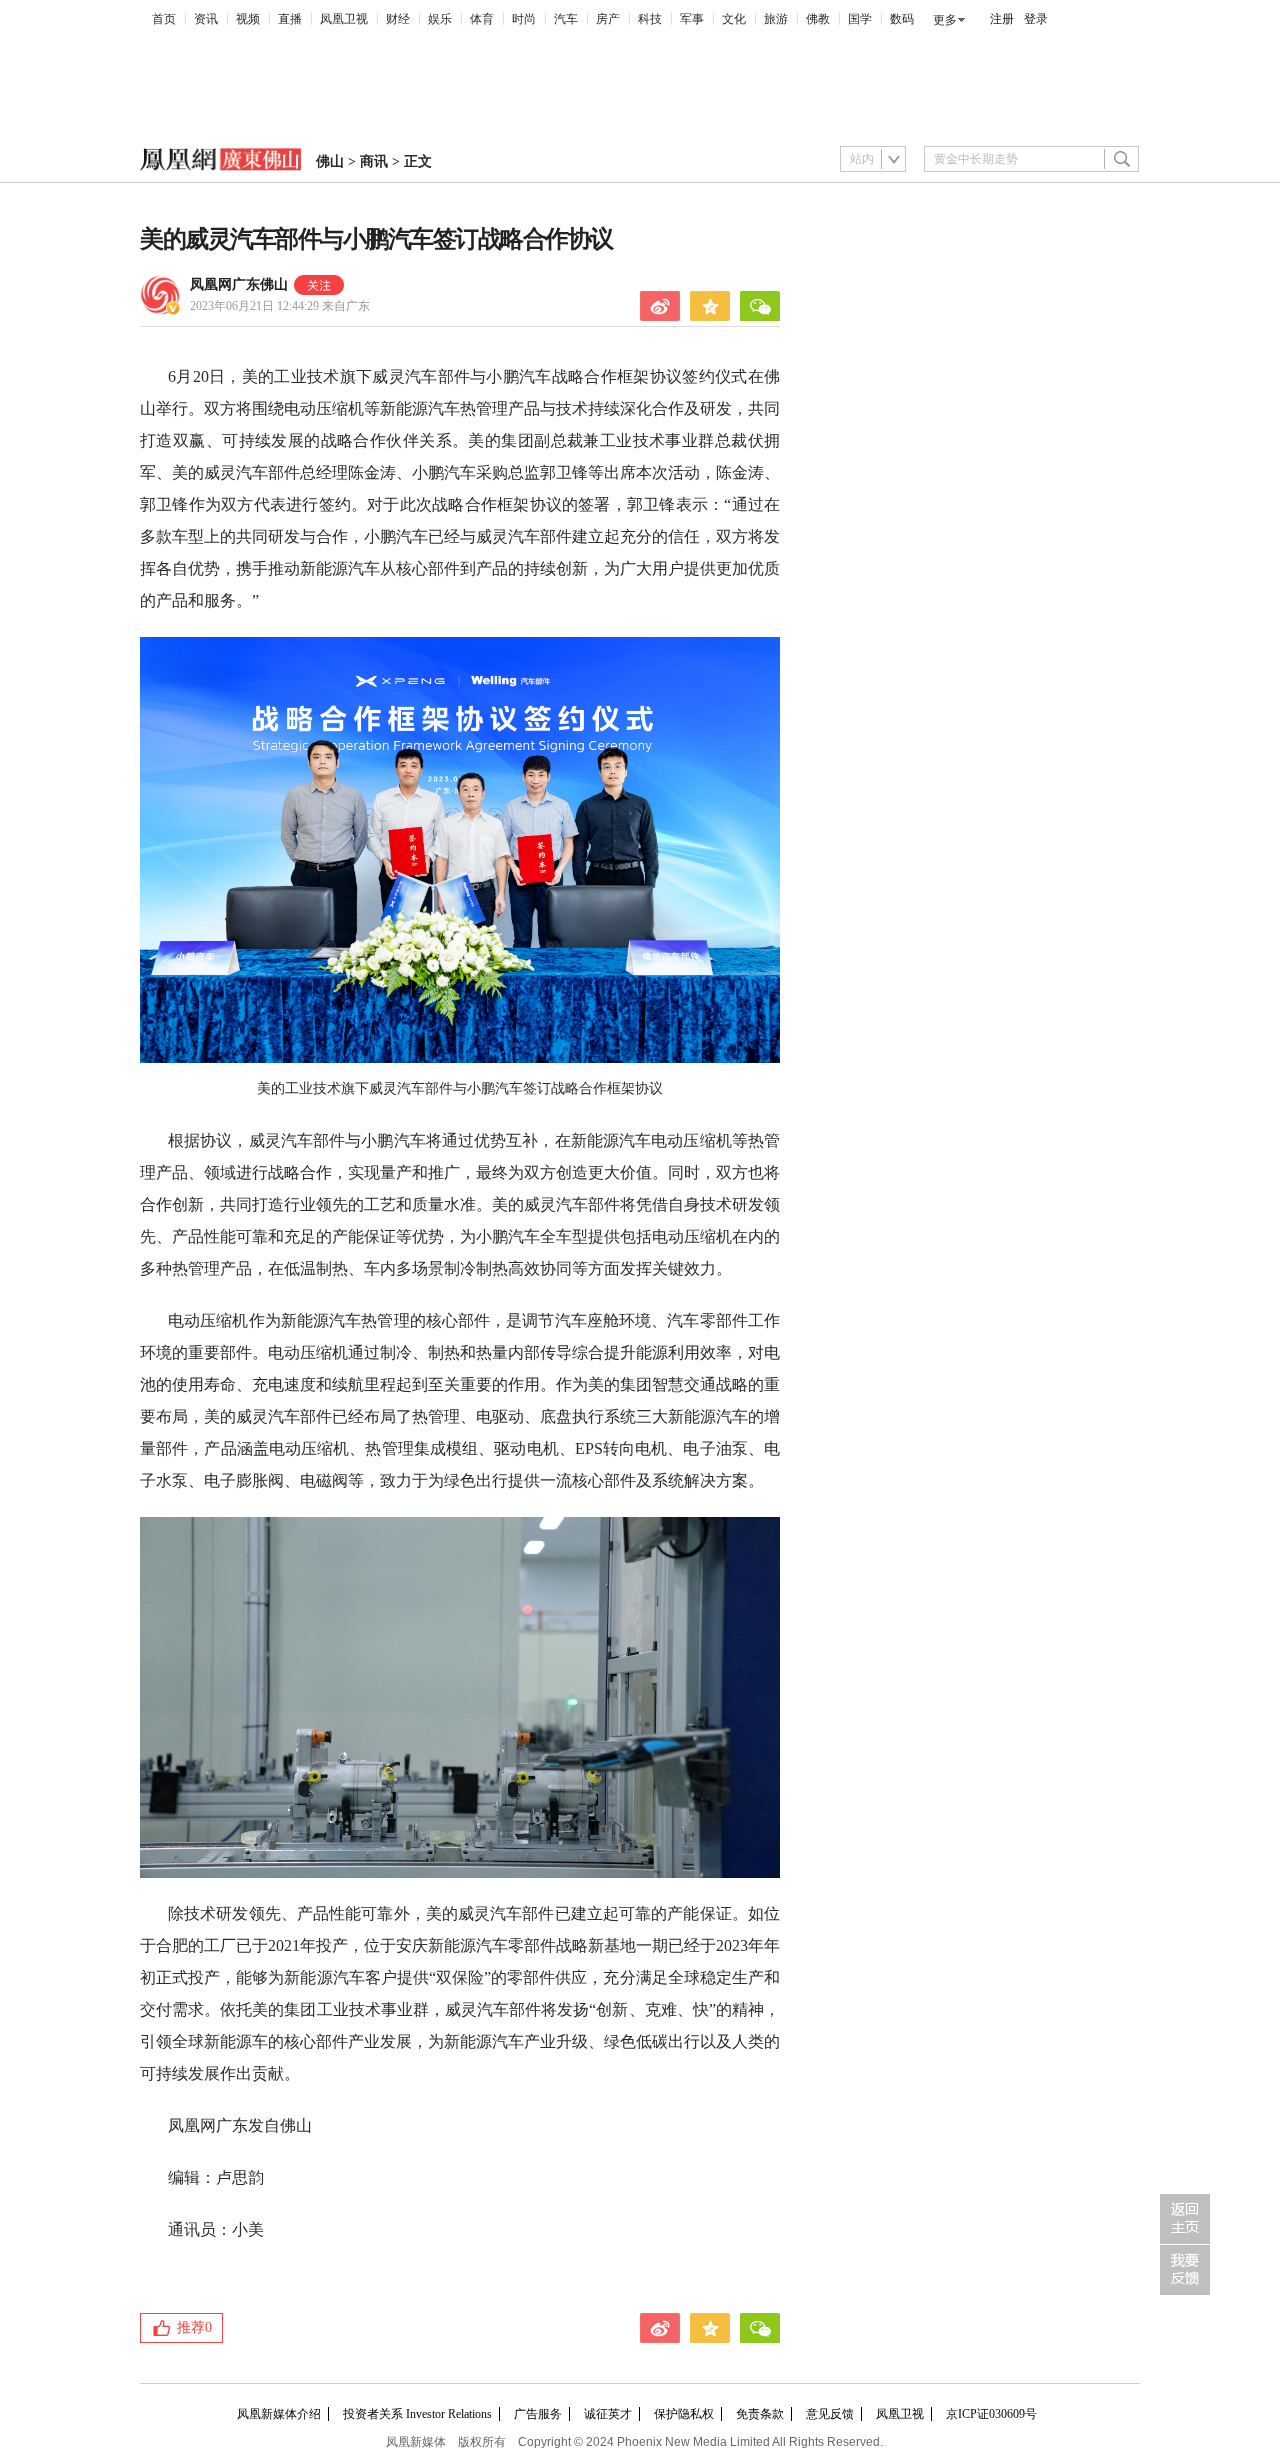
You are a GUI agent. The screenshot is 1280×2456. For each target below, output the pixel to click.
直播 (290, 19)
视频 (248, 19)
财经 (398, 19)
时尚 (524, 19)
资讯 (206, 19)
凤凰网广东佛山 (239, 284)
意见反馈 (830, 2414)
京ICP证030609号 (991, 2414)
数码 (902, 19)
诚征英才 (608, 2414)
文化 (734, 19)
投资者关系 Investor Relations (417, 2414)
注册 (1002, 19)
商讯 (374, 161)
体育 (482, 19)
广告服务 (538, 2414)
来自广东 (280, 306)
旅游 (776, 19)
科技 (650, 19)
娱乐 (440, 19)
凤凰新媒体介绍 (279, 2414)
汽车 (566, 19)
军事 (692, 19)
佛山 (330, 161)
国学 (860, 19)
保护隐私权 (684, 2414)
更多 (945, 20)
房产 (608, 19)
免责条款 (760, 2414)
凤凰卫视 (344, 19)
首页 (164, 19)
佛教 (818, 19)
